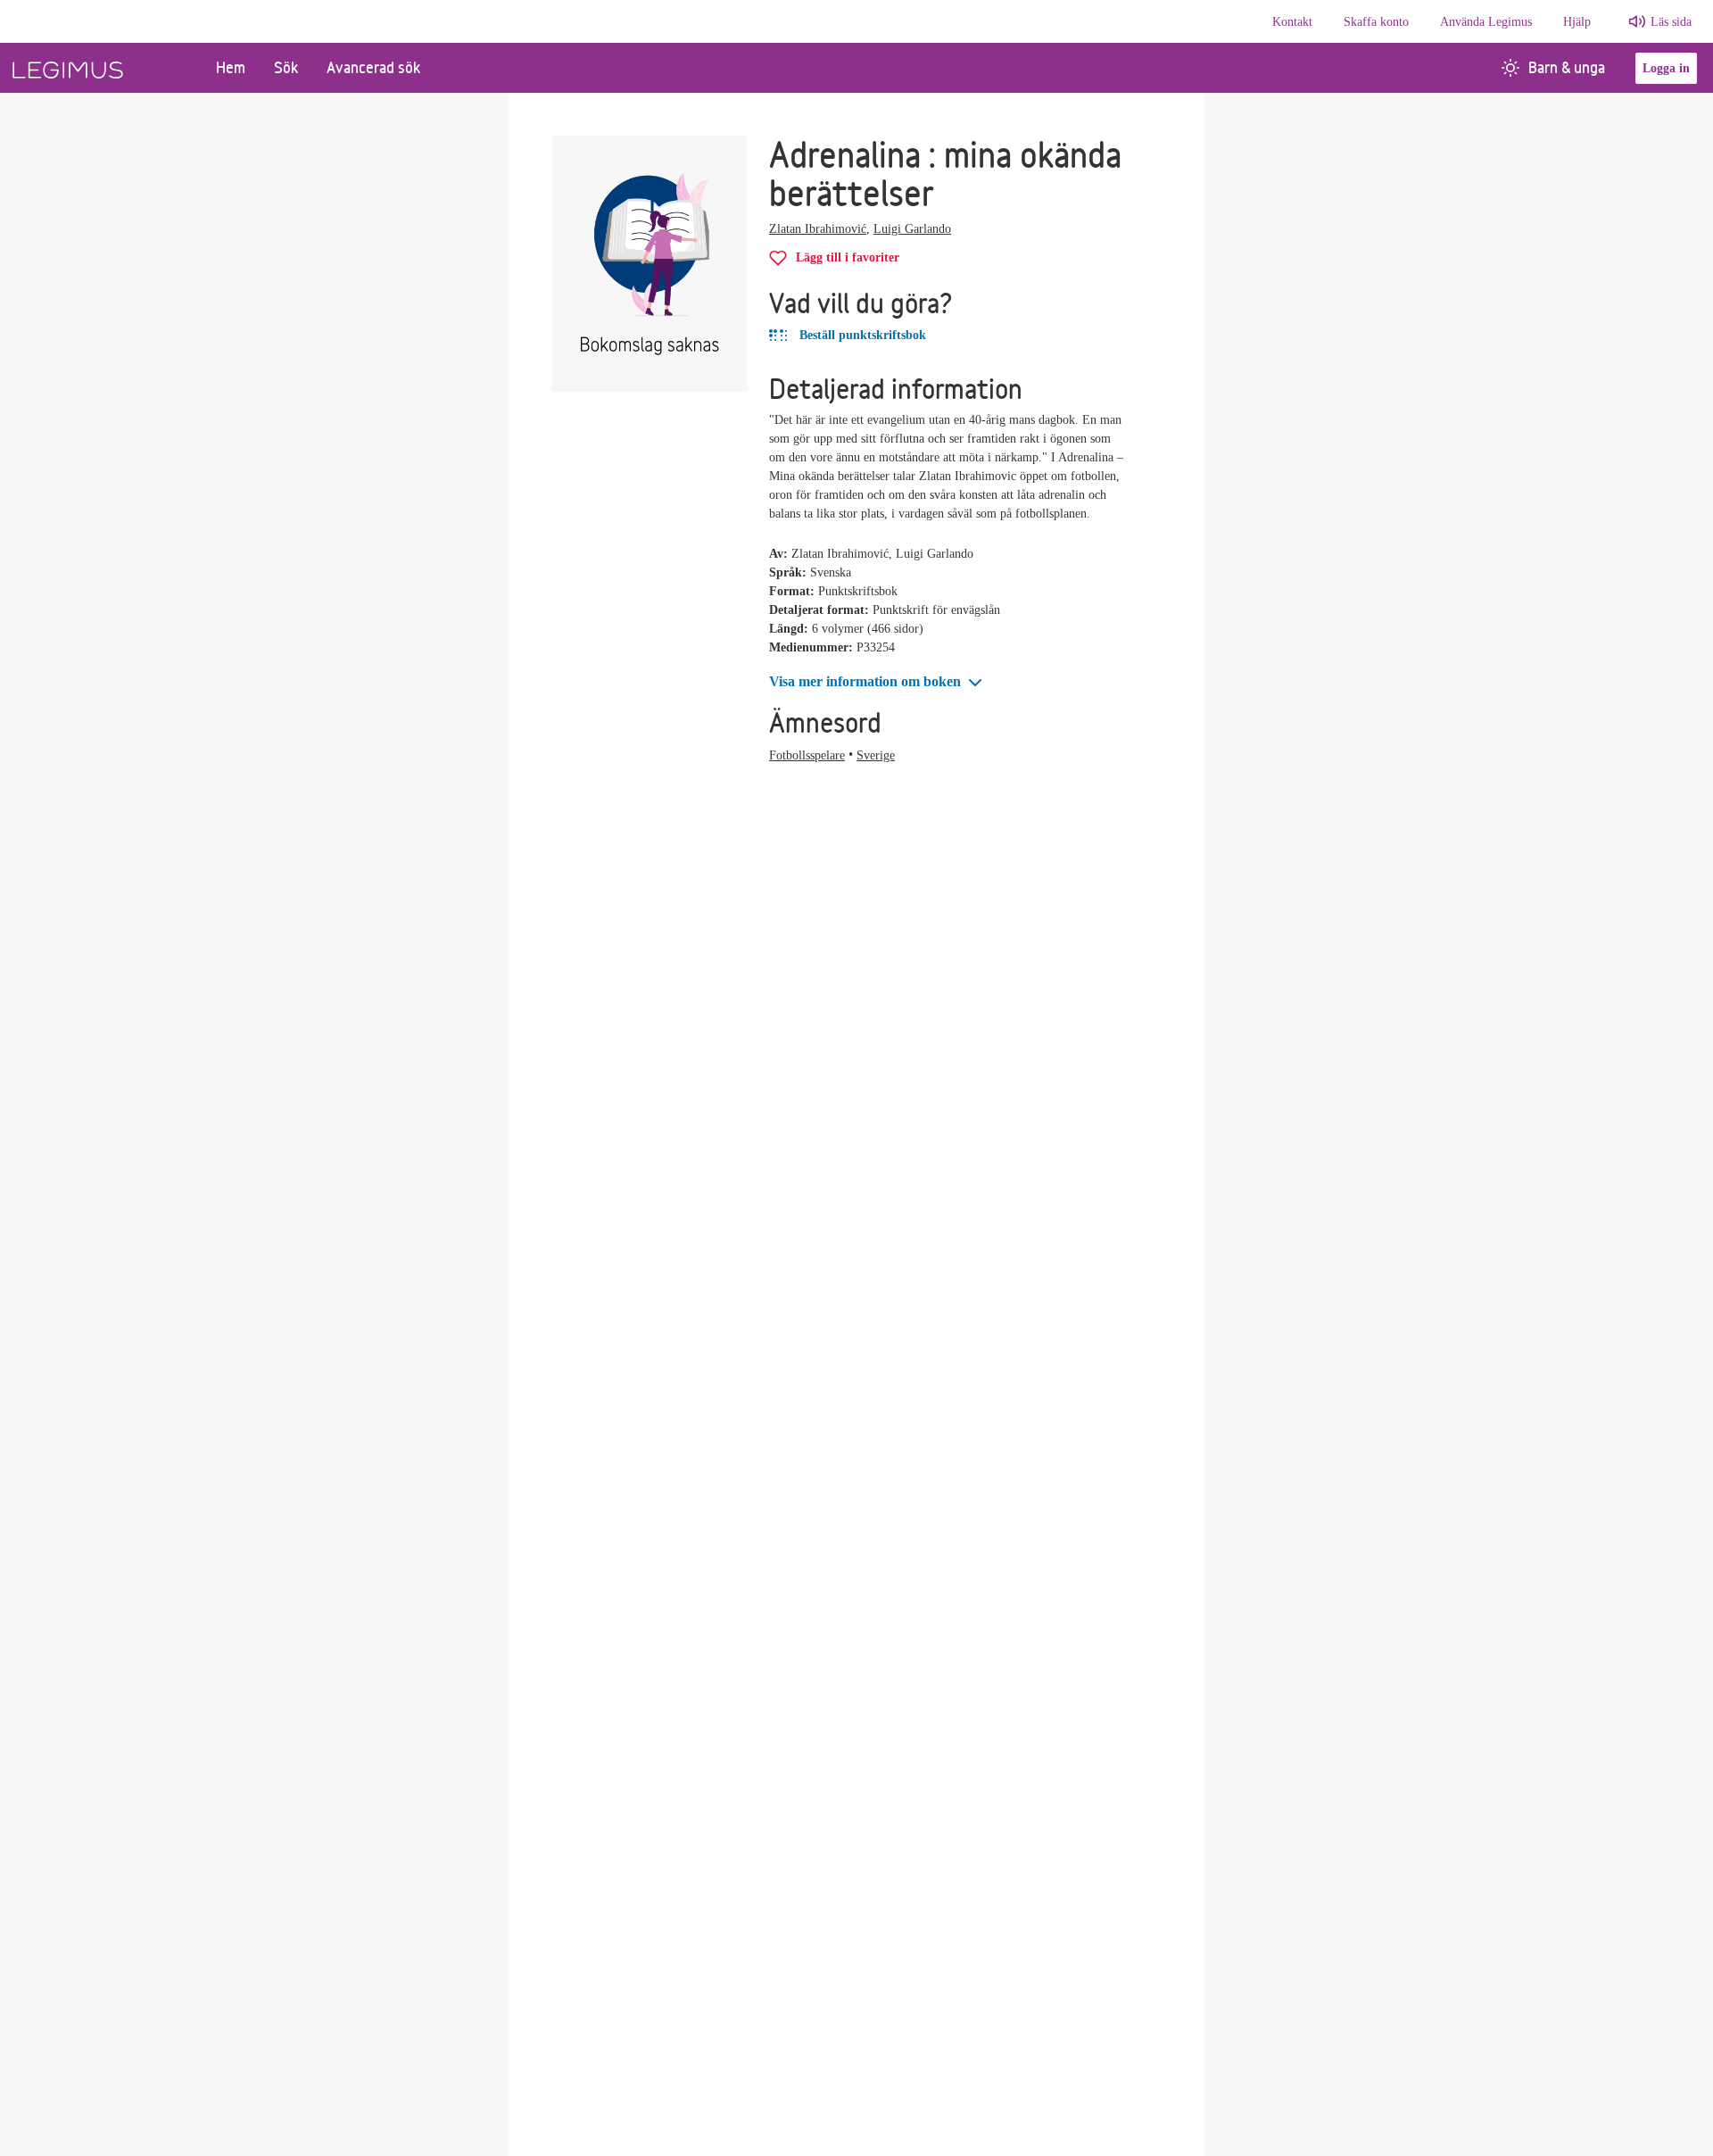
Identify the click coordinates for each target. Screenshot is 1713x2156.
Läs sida (1671, 22)
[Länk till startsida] (101, 68)
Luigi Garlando (912, 229)
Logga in (1666, 68)
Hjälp (1577, 22)
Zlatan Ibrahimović (818, 229)
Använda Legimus (1486, 22)
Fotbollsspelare (807, 755)
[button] (877, 682)
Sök (286, 67)
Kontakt (1292, 22)
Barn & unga (1567, 67)
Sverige (876, 755)
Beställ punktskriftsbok (861, 335)
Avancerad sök (373, 67)
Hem (231, 67)
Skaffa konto (1376, 22)
